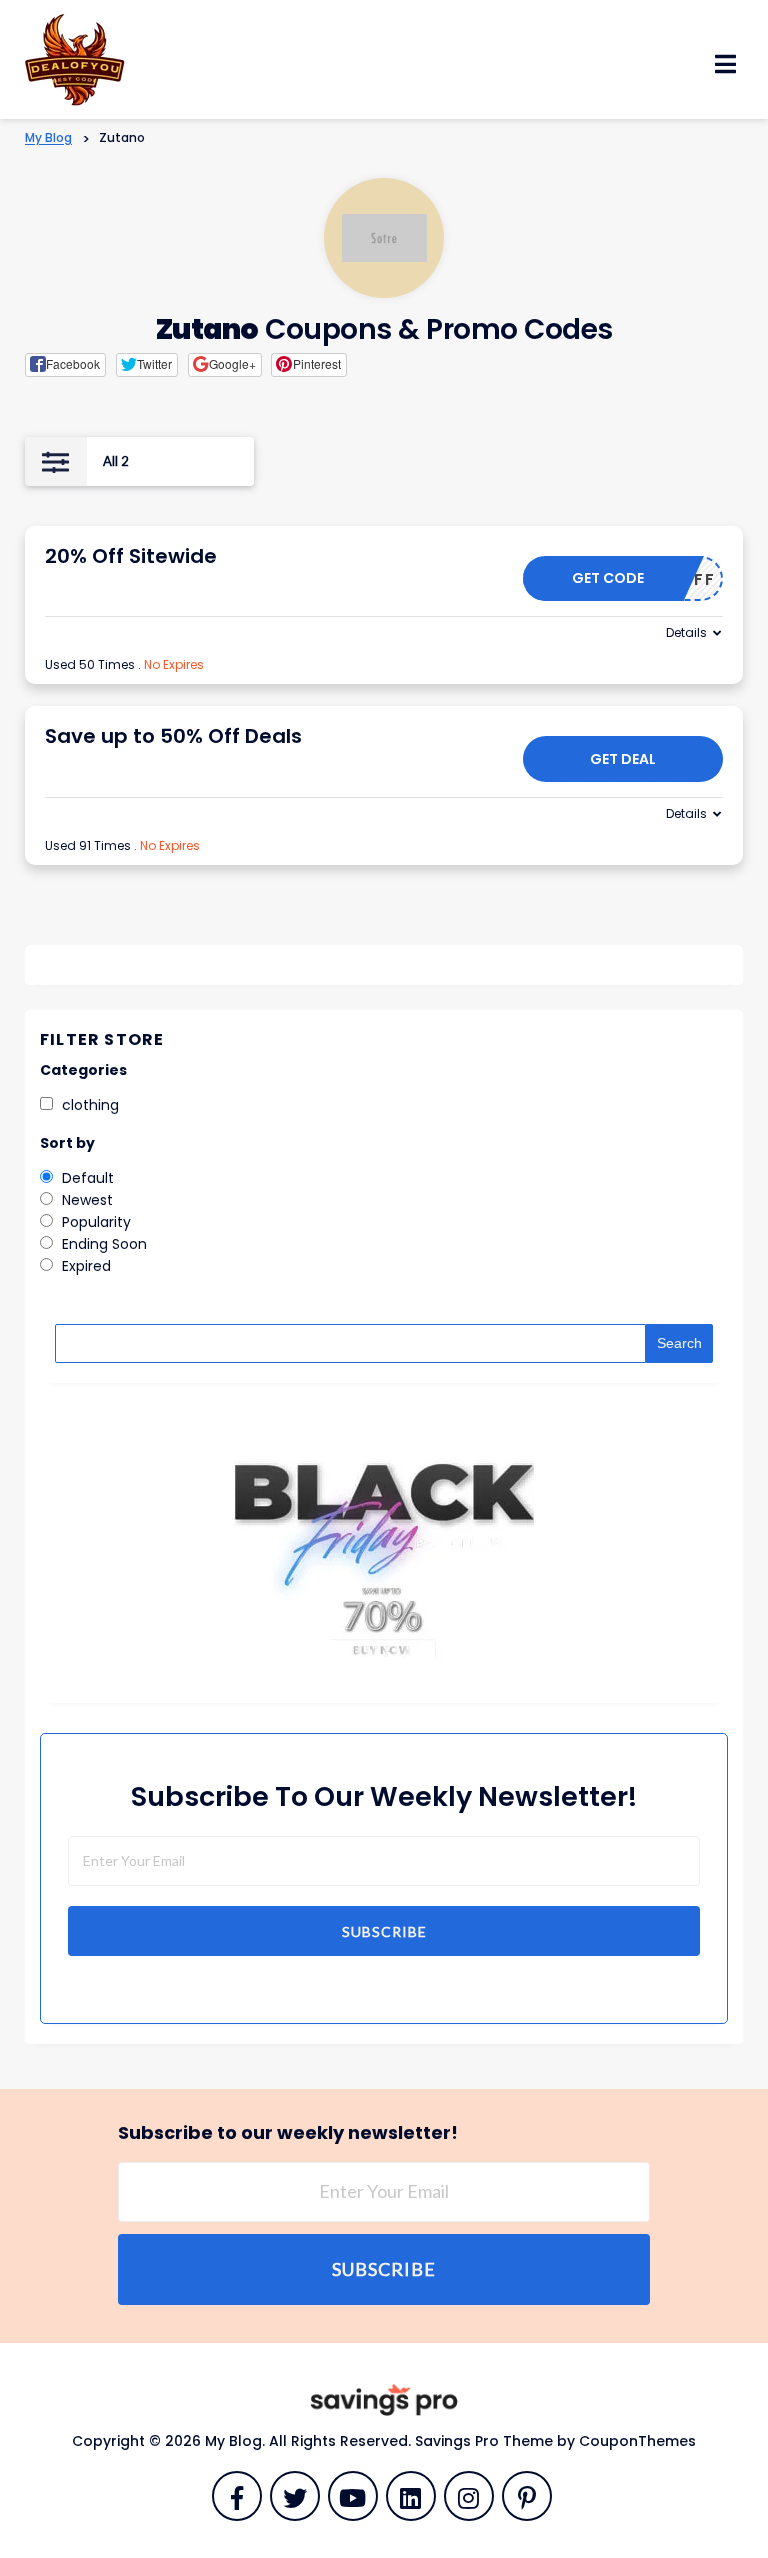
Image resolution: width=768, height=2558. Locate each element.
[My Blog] (75, 58)
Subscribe (384, 1931)
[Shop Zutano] (384, 238)
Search (679, 1343)
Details (686, 632)
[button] (65, 365)
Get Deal (623, 759)
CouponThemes (637, 2441)
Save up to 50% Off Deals (173, 736)
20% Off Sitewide (131, 556)
